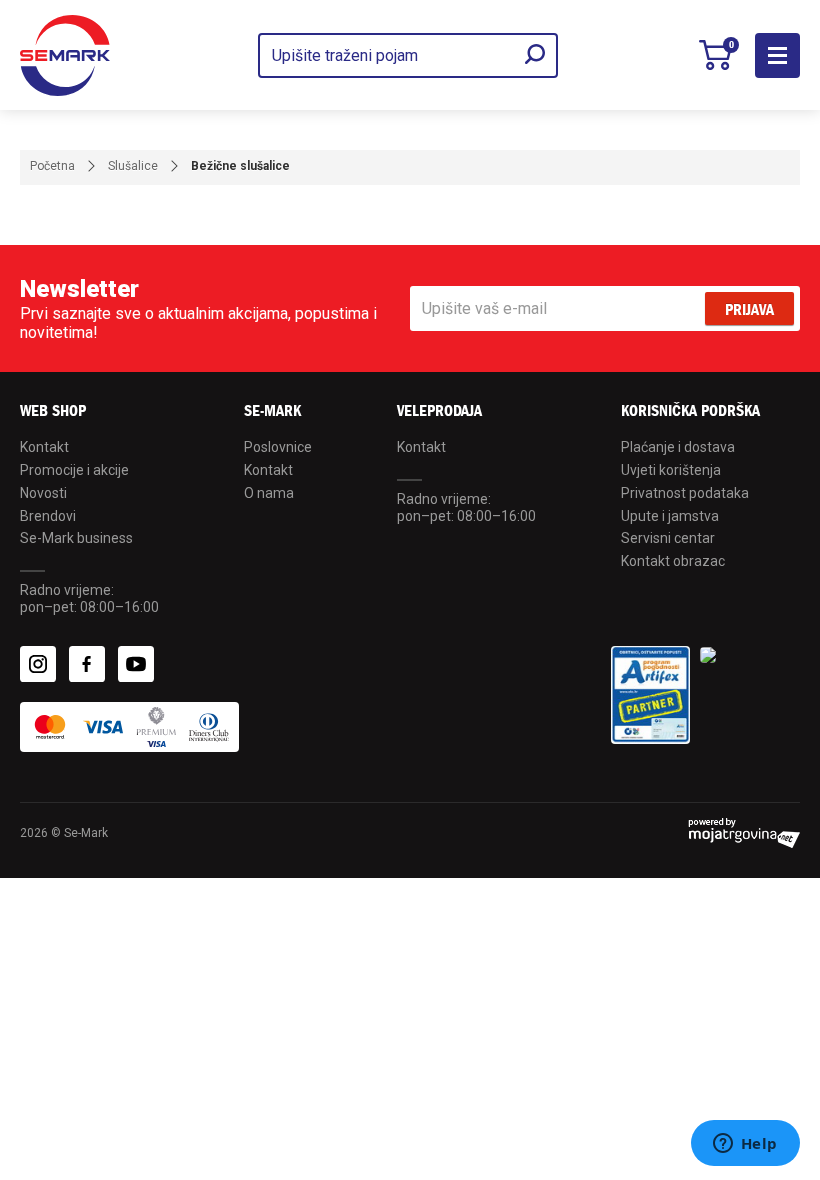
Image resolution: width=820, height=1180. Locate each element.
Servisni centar (668, 538)
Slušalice (133, 166)
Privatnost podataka (685, 493)
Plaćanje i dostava (678, 447)
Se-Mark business (76, 538)
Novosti (43, 493)
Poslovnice (278, 447)
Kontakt (44, 447)
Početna (52, 166)
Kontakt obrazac (673, 561)
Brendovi (48, 516)
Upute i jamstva (670, 516)
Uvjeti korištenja (671, 470)
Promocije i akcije (74, 470)
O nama (269, 493)
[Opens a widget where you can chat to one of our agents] (745, 1145)
